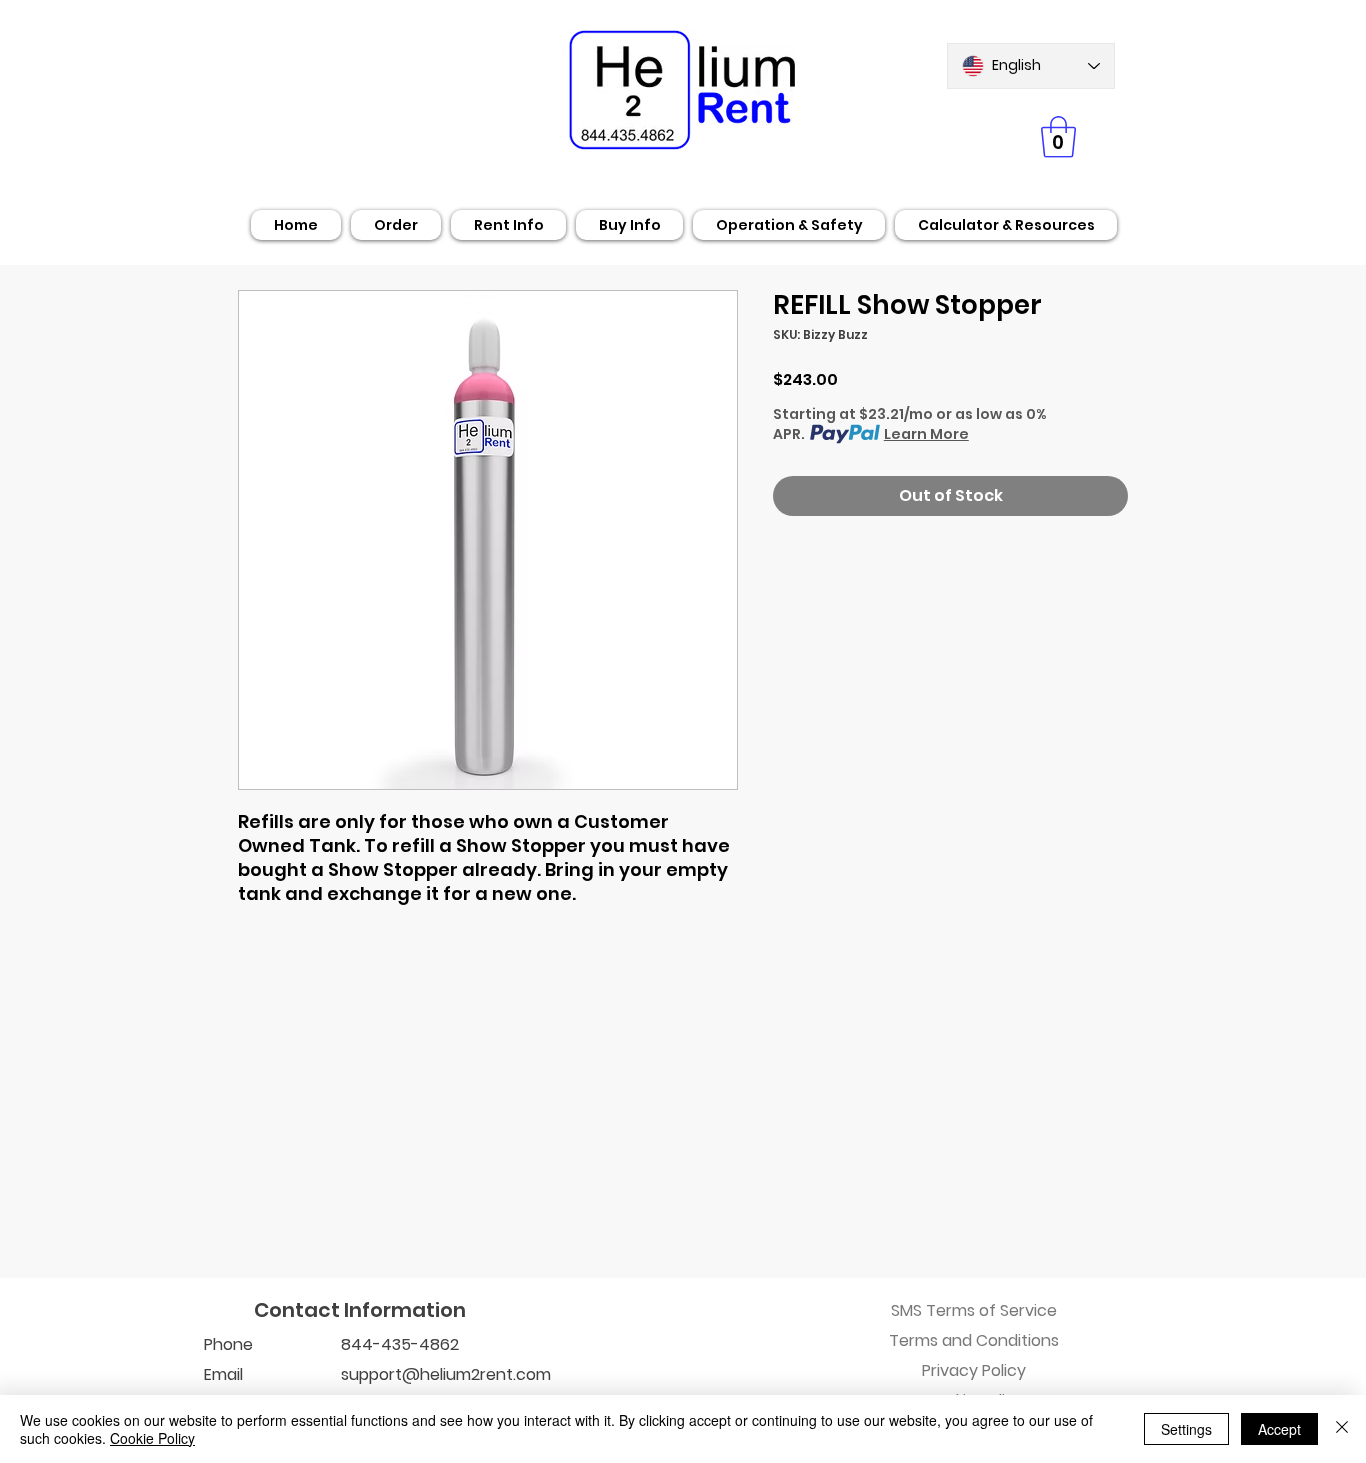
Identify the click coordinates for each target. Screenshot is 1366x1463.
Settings (1186, 1429)
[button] (1058, 137)
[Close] (1342, 1429)
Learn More (926, 434)
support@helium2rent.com (446, 1374)
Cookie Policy (152, 1438)
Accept (1279, 1429)
